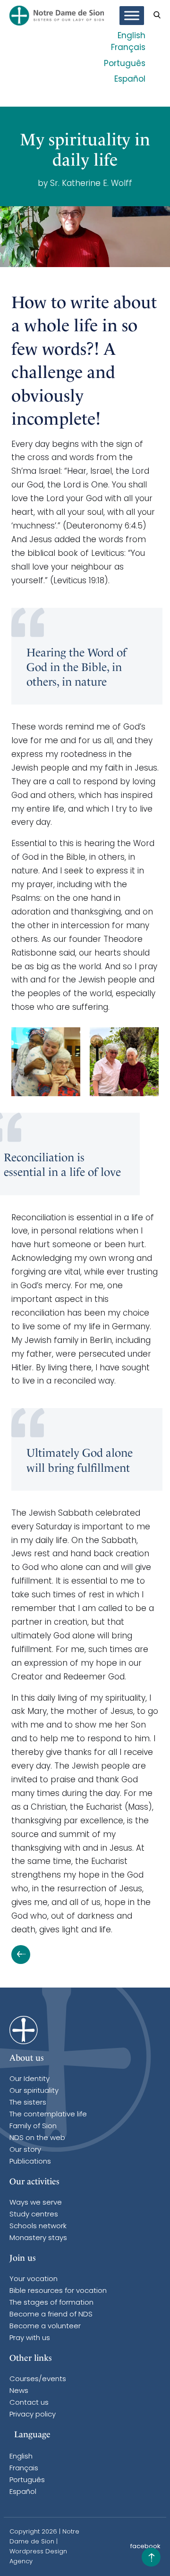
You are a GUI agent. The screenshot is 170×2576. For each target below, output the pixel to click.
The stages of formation (51, 2303)
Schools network (38, 2227)
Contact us (29, 2403)
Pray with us (30, 2338)
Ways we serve (36, 2203)
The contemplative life (48, 2115)
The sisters (28, 2103)
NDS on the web (37, 2138)
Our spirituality (34, 2091)
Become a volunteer (45, 2327)
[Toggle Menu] (132, 16)
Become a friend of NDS (51, 2315)
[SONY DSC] (46, 1062)
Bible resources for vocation (58, 2291)
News (19, 2391)
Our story (25, 2150)
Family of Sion (33, 2127)
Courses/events (38, 2379)
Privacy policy (33, 2415)
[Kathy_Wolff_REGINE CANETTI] (124, 1062)
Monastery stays (38, 2238)
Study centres (34, 2215)
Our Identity (30, 2079)
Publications (30, 2162)
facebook (145, 2547)
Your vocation (34, 2279)
